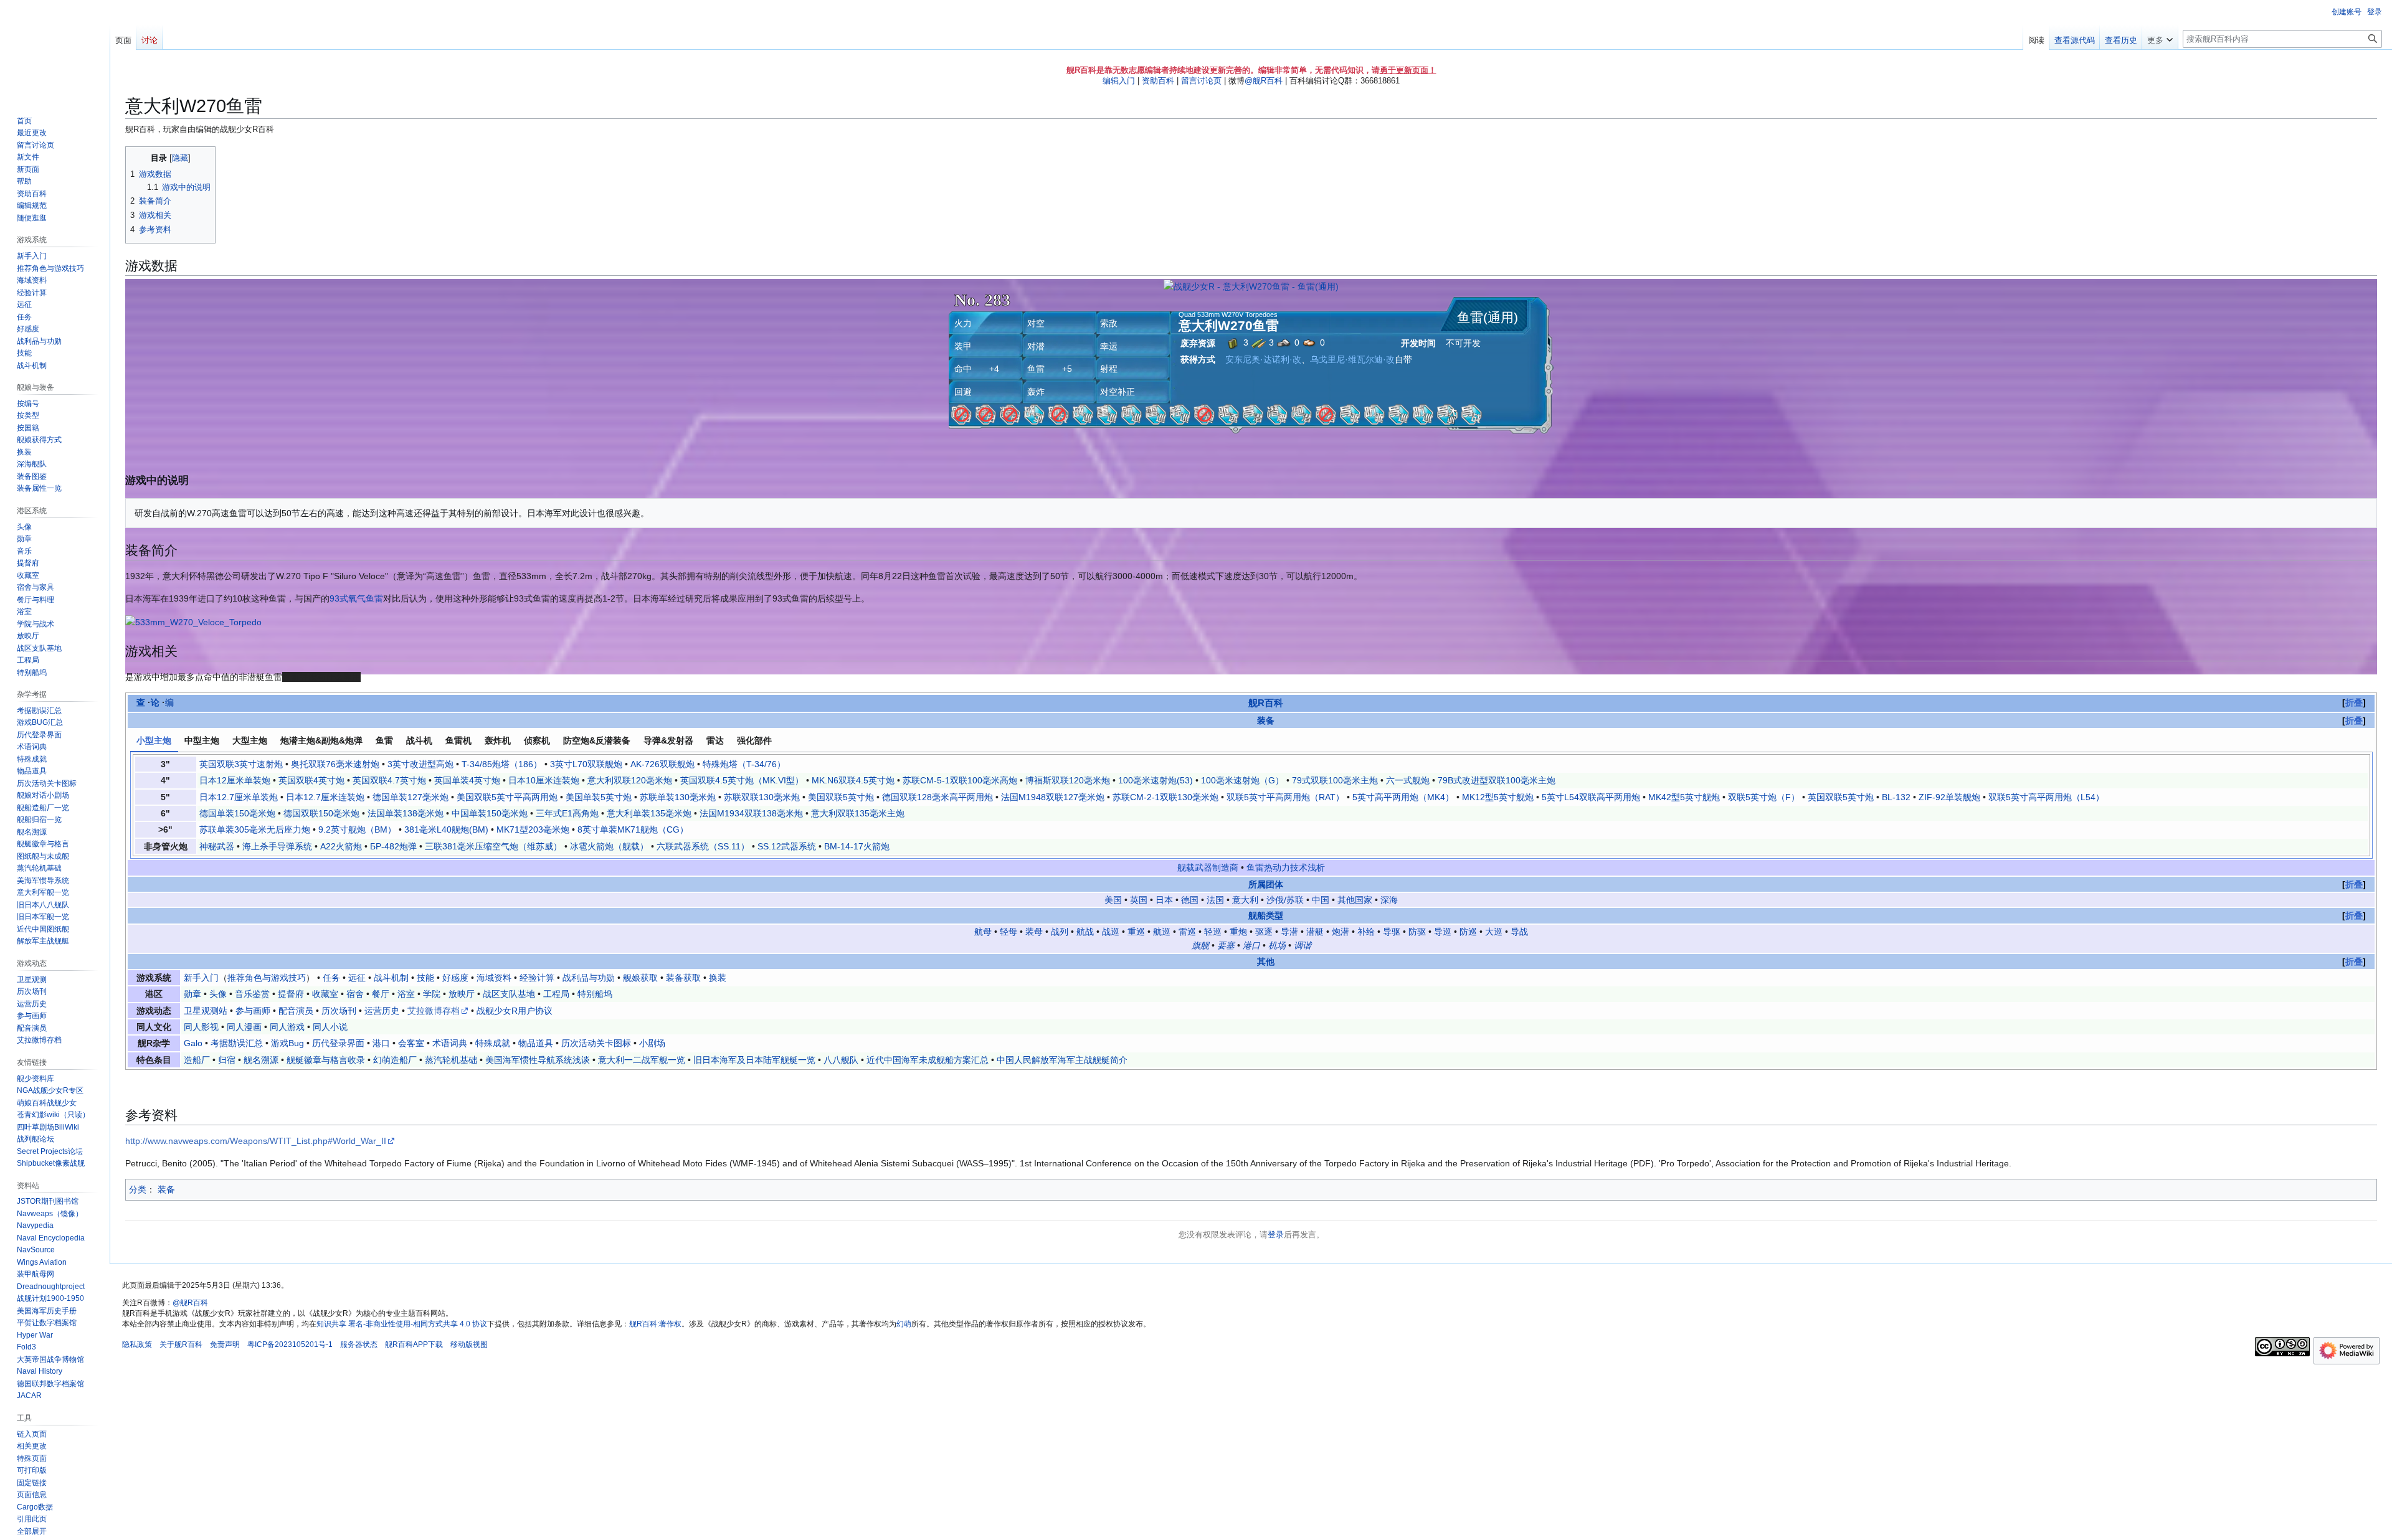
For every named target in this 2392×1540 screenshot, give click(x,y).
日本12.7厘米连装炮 (325, 797)
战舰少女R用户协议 (515, 1011)
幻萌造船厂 (395, 1060)
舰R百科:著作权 (655, 1324)
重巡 (1136, 932)
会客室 (411, 1043)
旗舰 (1200, 945)
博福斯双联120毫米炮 (1068, 780)
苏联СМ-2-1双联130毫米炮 (1165, 797)
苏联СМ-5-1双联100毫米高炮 (960, 780)
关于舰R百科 (181, 1344)
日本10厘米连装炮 (544, 780)
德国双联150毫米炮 (321, 813)
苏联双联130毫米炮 (762, 797)
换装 (718, 978)
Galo (193, 1043)
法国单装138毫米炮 (406, 813)
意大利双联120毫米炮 (630, 780)
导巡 (1443, 932)
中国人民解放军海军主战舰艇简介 (1062, 1060)
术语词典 (450, 1043)
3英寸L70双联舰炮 (586, 764)
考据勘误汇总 (237, 1043)
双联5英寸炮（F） (1764, 797)
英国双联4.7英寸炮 (389, 780)
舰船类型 (1266, 915)
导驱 (1392, 932)
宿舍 (355, 994)
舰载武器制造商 (1208, 867)
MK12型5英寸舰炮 (1498, 797)
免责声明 (225, 1344)
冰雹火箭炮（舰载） (609, 846)
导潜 (1289, 932)
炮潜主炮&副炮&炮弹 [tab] (321, 740)
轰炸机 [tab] (498, 740)
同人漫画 (244, 1027)
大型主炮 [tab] (250, 740)
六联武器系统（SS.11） (703, 846)
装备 (1266, 720)
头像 (218, 994)
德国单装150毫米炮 (237, 813)
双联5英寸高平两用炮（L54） (2046, 797)
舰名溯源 (261, 1060)
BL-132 (1896, 797)
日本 (1164, 900)
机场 (1277, 945)
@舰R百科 (1264, 81)
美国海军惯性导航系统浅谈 (538, 1060)
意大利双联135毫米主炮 (858, 813)
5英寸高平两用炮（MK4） (1403, 797)
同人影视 (201, 1027)
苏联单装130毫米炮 (678, 797)
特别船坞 (595, 994)
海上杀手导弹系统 (277, 846)
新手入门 (201, 978)
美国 (1113, 900)
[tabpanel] (1251, 805)
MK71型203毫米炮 (533, 829)
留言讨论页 (1201, 81)
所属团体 (1266, 884)
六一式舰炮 (1408, 780)
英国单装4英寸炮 (467, 780)
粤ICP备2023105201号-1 (290, 1344)
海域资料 (494, 978)
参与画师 (253, 1011)
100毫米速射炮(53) (1156, 780)
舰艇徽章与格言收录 (326, 1060)
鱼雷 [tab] (384, 740)
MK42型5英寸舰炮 (1684, 797)
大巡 (1494, 932)
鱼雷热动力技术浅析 (1286, 867)
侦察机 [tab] (537, 740)
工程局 (556, 994)
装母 (1034, 932)
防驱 (1417, 932)
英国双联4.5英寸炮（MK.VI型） (742, 780)
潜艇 (1315, 932)
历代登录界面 (338, 1043)
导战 (1519, 932)
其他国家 (1355, 900)
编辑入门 (1119, 81)
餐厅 (381, 994)
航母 (983, 932)
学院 (432, 994)
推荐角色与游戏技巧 (267, 978)
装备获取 (683, 978)
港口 (1251, 945)
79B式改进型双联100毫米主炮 (1497, 780)
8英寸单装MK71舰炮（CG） (633, 829)
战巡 (1111, 932)
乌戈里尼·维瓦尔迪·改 (1352, 359)
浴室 (406, 994)
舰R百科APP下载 (414, 1344)
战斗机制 (391, 978)
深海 (1389, 900)
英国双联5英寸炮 (1841, 797)
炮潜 (1341, 932)
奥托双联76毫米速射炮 (335, 764)
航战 (1085, 932)
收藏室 (325, 994)
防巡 (1468, 932)
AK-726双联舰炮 (662, 764)
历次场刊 (339, 1011)
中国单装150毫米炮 (490, 813)
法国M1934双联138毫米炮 (751, 813)
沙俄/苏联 (1285, 900)
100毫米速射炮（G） (1242, 780)
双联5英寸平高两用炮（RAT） (1285, 797)
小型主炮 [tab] (154, 740)
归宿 (227, 1060)
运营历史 (382, 1011)
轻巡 (1213, 932)
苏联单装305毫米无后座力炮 (255, 829)
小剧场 (652, 1043)
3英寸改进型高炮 (420, 764)
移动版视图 (469, 1344)
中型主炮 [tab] (202, 740)
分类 (138, 1189)
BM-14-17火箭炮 (857, 846)
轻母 (1009, 932)
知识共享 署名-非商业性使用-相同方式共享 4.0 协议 (402, 1324)
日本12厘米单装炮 (235, 780)
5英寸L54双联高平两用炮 (1591, 797)
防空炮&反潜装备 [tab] (597, 740)
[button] (2160, 37)
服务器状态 (359, 1344)
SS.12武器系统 (787, 846)
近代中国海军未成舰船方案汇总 (928, 1060)
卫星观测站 (206, 1011)
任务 (331, 978)
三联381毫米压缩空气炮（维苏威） (493, 846)
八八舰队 (841, 1060)
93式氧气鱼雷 (356, 598)
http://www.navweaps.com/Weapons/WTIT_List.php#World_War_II (256, 1141)
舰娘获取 (640, 978)
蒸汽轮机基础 (451, 1060)
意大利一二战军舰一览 (642, 1060)
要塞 (1226, 945)
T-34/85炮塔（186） (502, 764)
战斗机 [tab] (419, 740)
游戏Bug (287, 1043)
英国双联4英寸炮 (311, 780)
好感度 (455, 978)
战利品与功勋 (589, 978)
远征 (357, 978)
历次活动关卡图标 (596, 1043)
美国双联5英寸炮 (841, 797)
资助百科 (1158, 81)
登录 (1276, 1235)
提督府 (291, 994)
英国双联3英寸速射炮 (241, 764)
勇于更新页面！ (1408, 70)
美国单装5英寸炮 (599, 797)
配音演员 (296, 1011)
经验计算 (537, 978)
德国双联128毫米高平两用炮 (937, 797)
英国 (1139, 900)
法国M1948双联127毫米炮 (1053, 797)
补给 (1366, 932)
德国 (1190, 900)
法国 (1215, 900)
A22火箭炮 (341, 846)
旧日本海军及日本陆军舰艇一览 (754, 1060)
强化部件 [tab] (754, 740)
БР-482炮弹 (393, 846)
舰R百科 (1266, 703)
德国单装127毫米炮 (411, 797)
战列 (1060, 932)
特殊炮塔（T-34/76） (744, 764)
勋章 (192, 994)
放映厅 (462, 994)
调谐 (1303, 945)
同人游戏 (287, 1027)
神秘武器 (217, 846)
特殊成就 (493, 1043)
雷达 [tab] (715, 740)
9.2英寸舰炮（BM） (357, 829)
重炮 (1238, 932)
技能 (425, 978)
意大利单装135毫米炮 (649, 813)
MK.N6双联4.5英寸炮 (853, 780)
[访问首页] (55, 50)
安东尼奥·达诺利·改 (1263, 359)
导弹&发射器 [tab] (668, 740)
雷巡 (1187, 932)
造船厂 (197, 1060)
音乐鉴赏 (252, 994)
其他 (1266, 961)
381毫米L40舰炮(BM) (446, 829)
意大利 (1245, 900)
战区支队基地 (509, 994)
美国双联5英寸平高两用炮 (507, 797)
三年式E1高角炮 (567, 813)
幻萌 (904, 1324)
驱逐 (1264, 932)
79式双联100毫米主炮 (1335, 780)
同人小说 (330, 1027)
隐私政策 (137, 1344)
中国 (1321, 900)
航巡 (1162, 932)
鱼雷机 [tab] (458, 740)
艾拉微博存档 (434, 1011)
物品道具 (536, 1043)
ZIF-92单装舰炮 (1949, 797)
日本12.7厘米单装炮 (239, 797)
